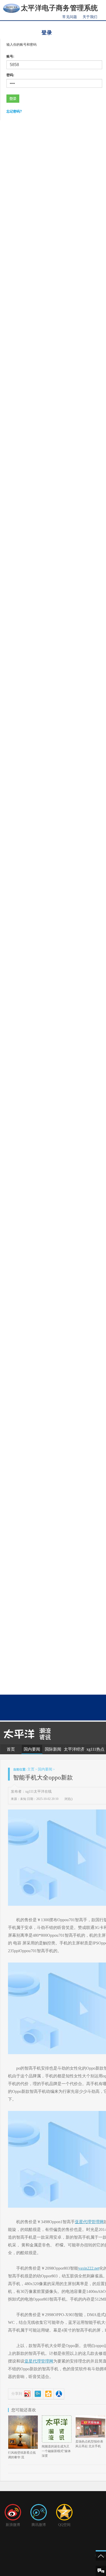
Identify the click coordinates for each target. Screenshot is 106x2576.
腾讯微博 (39, 2525)
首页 (11, 1749)
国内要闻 (32, 1749)
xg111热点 (95, 1749)
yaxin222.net (89, 2268)
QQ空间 (64, 2525)
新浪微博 (13, 2525)
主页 (31, 1769)
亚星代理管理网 (89, 2222)
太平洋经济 (74, 1749)
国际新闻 (53, 1749)
